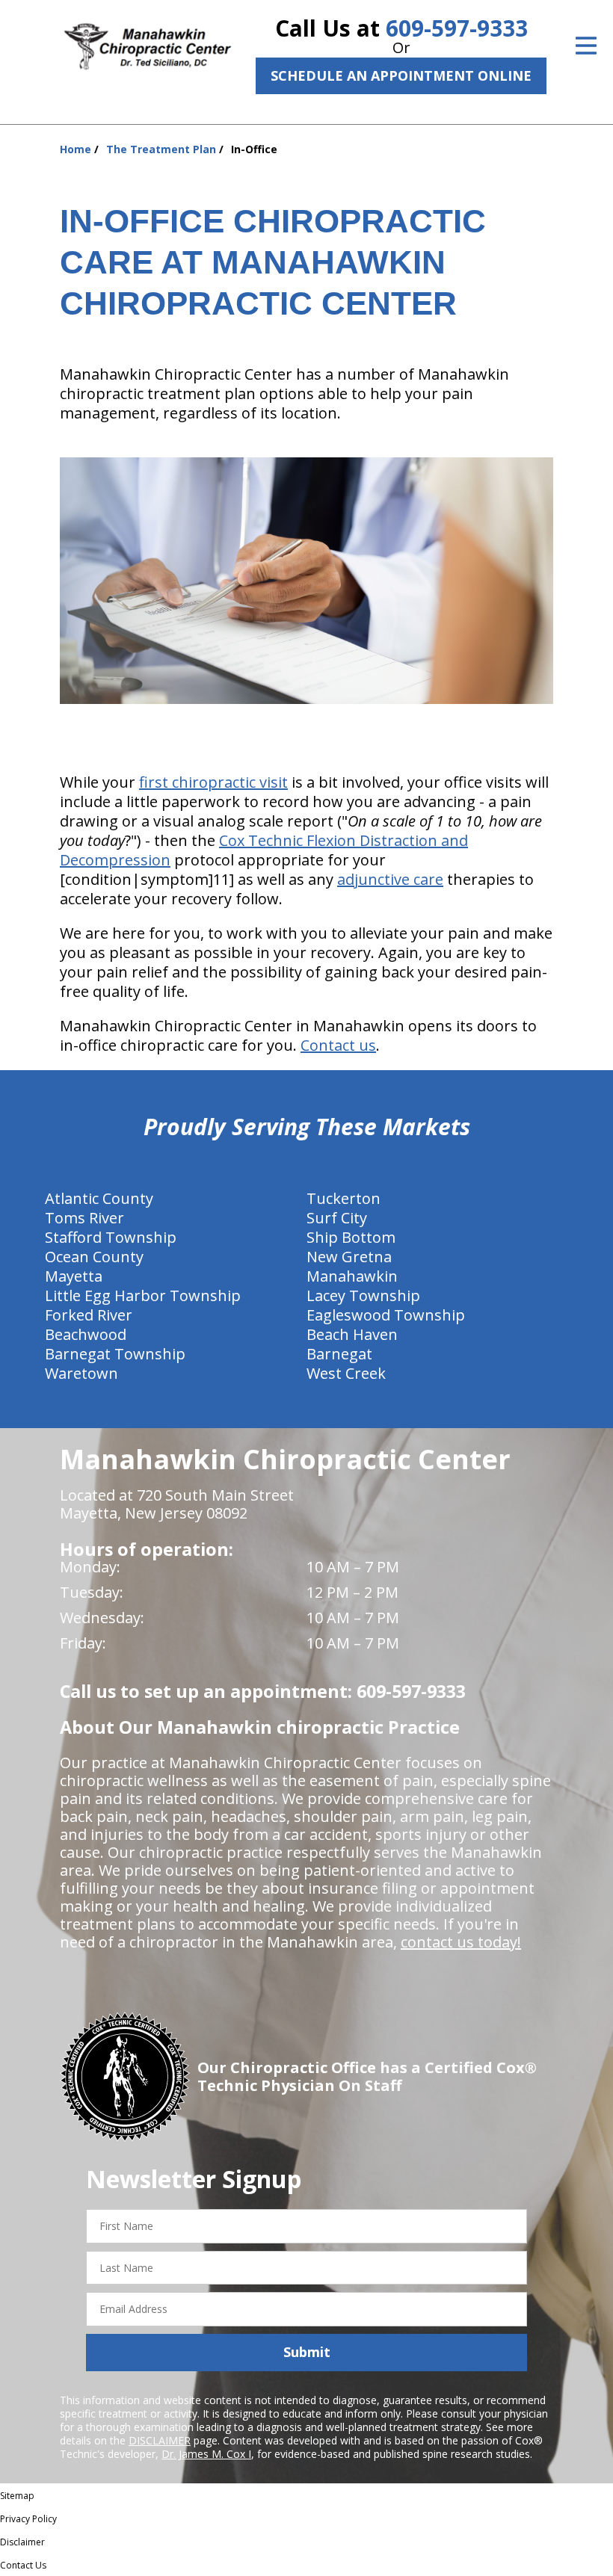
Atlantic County (99, 1198)
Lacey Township (363, 1295)
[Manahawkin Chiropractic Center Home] (149, 47)
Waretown (81, 1373)
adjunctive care (390, 879)
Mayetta (74, 1276)
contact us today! (461, 1942)
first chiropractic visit (213, 782)
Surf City (337, 1218)
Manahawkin (352, 1276)
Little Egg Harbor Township (143, 1295)
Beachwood (86, 1334)
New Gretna (349, 1257)
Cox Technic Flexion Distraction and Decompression (264, 850)
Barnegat (339, 1354)
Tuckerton (344, 1198)
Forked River (89, 1315)
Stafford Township (111, 1237)
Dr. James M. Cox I (206, 2454)
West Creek (346, 1373)
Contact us (338, 1045)
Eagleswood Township (386, 1315)
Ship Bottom (351, 1237)
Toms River (84, 1218)
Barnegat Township (115, 1354)
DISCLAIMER (160, 2440)
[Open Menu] (586, 46)
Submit (307, 2352)
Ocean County (94, 1257)
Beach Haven (352, 1334)
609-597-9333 (457, 28)
